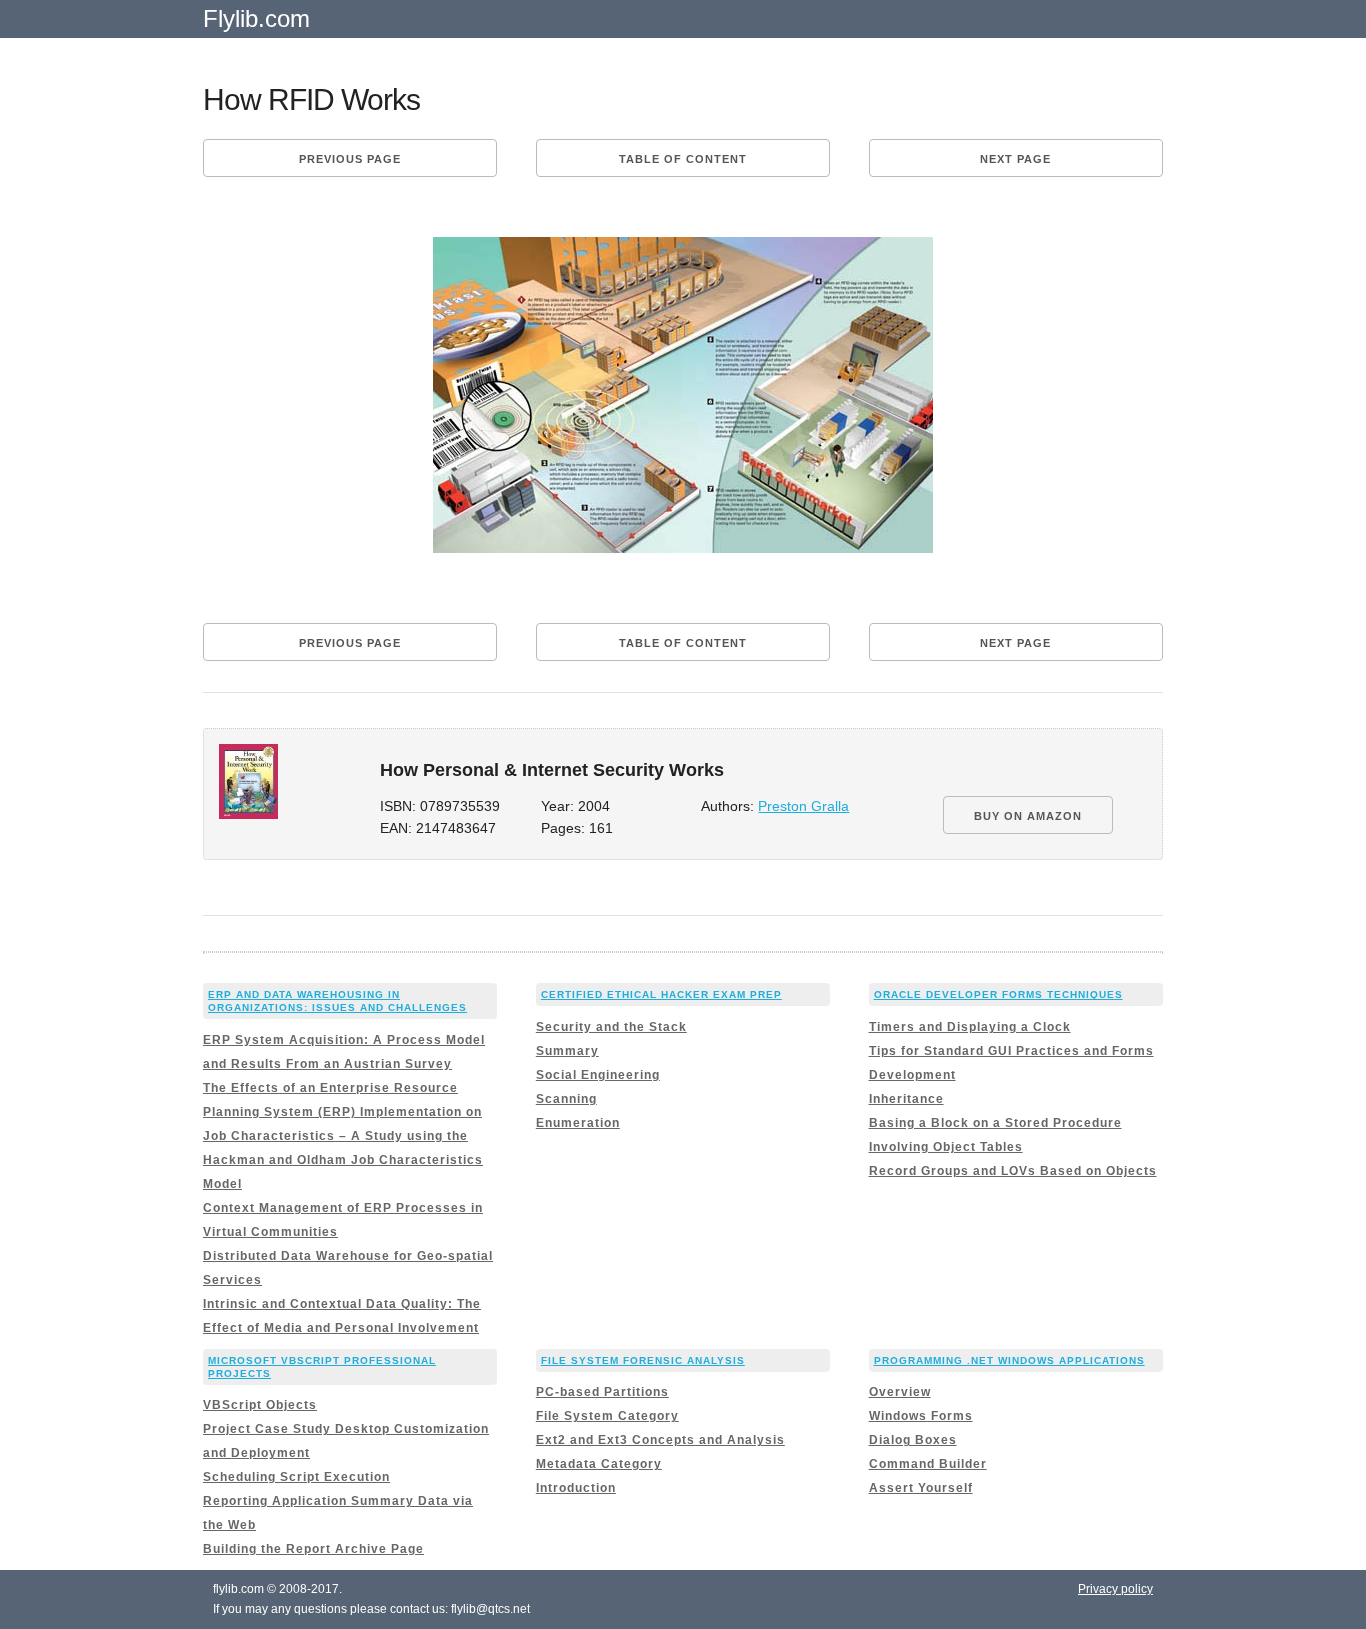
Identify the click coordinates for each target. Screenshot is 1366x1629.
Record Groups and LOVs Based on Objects (1013, 1171)
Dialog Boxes (913, 1440)
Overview (900, 1392)
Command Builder (928, 1464)
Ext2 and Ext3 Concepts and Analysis (660, 1440)
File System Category (607, 1416)
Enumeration (578, 1123)
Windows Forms (921, 1416)
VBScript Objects (260, 1405)
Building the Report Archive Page (313, 1549)
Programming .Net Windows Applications (1009, 1360)
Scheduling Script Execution (296, 1477)
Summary (567, 1051)
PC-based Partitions (602, 1392)
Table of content (683, 159)
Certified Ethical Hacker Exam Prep (661, 994)
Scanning (566, 1099)
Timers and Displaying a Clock (970, 1027)
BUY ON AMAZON (1028, 816)
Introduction (576, 1488)
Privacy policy (1115, 1589)
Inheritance (906, 1099)
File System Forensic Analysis (643, 1360)
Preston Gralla (803, 806)
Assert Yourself (921, 1488)
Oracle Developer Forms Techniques (998, 994)
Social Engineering (598, 1075)
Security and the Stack (611, 1027)
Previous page (350, 159)
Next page (1015, 159)
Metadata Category (599, 1464)
